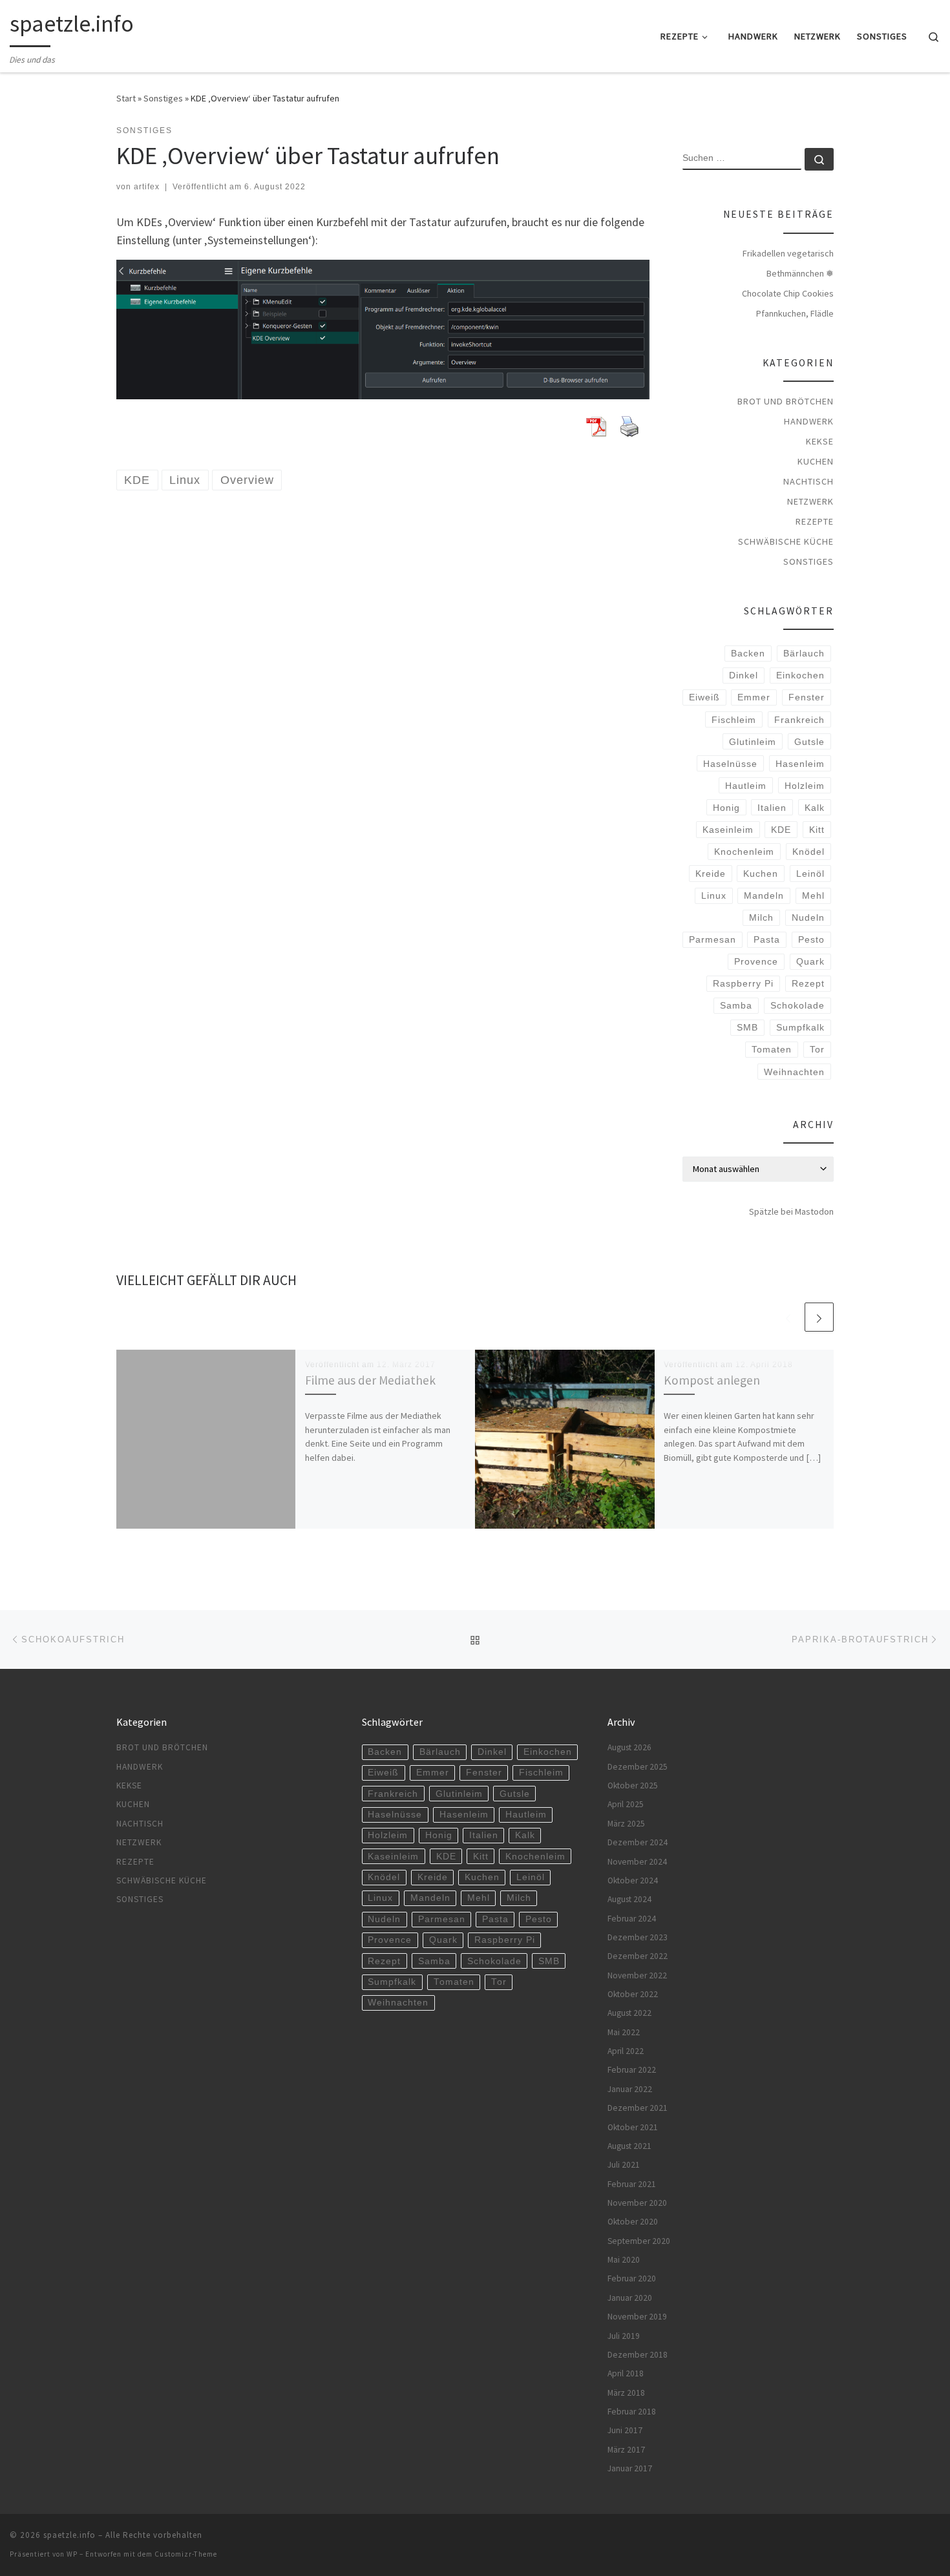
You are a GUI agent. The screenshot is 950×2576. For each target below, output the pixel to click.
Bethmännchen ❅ (800, 273)
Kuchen (816, 461)
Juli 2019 (624, 2336)
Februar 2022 (632, 2070)
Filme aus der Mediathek (370, 1380)
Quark (810, 961)
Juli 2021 (624, 2165)
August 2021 (629, 2146)
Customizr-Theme (186, 2554)
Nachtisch (808, 481)
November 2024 (637, 1862)
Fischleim (734, 720)
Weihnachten (794, 1072)
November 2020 (637, 2203)
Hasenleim (800, 764)
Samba (736, 1005)
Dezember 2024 (638, 1842)
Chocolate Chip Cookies (788, 293)
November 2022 (637, 1975)
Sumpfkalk (800, 1027)
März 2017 (626, 2450)
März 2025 (626, 1824)
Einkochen (800, 675)
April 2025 (626, 1804)
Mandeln (764, 895)
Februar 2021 (632, 2184)
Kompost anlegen (712, 1380)
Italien (772, 808)
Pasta (767, 939)
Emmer (754, 697)
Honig (726, 808)
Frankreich (799, 720)
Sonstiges (163, 98)
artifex (147, 187)
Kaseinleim (728, 830)
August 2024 (629, 1899)
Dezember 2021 (638, 2108)
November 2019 (637, 2317)
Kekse (820, 441)
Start (126, 98)
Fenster (807, 697)
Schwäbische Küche (786, 541)
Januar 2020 (630, 2298)
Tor (817, 1049)
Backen (748, 653)
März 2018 (626, 2393)
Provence (756, 961)
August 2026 (629, 1747)
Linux (714, 895)
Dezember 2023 (638, 1937)
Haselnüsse (730, 764)
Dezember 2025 (638, 1767)
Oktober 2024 (633, 1880)
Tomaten (772, 1049)
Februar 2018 (632, 2412)
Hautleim (746, 786)
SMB (747, 1027)
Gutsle (809, 742)
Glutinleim (753, 742)
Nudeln (808, 917)
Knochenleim (744, 852)
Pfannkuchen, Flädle (795, 313)
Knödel (808, 852)
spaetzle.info (69, 2535)
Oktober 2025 (633, 1785)
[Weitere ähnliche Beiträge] (819, 1317)
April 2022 (626, 2051)
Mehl (813, 895)
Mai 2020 (624, 2260)
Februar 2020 (632, 2278)
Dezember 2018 (638, 2355)
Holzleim (805, 786)
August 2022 (629, 2013)
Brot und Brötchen (786, 401)
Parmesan (712, 939)
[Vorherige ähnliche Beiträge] (788, 1317)
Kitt (817, 830)
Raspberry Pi (743, 983)
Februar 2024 (632, 1919)
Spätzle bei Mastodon (791, 1211)
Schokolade (797, 1005)
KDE (781, 830)
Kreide (711, 874)
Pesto (811, 939)
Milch (761, 917)
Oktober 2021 (633, 2127)
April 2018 (626, 2373)
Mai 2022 (624, 2032)
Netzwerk (810, 501)
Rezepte (815, 521)
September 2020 (639, 2241)
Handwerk (809, 421)
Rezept (808, 983)
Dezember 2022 (638, 1956)
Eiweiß (704, 697)
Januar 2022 (630, 2089)
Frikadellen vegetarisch (788, 253)
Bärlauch (804, 653)
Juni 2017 (625, 2430)
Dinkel (744, 675)
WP (72, 2554)
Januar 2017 (630, 2468)
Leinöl (810, 874)
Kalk (815, 808)
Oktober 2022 (633, 1994)
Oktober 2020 (633, 2222)
